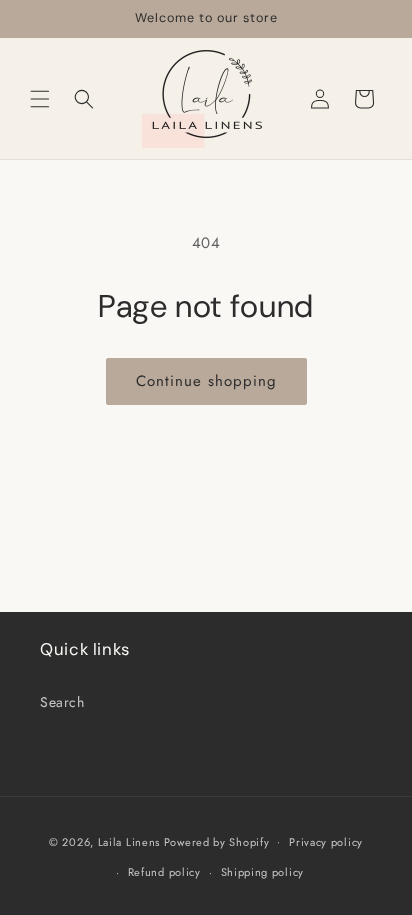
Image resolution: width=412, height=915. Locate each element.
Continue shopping (206, 381)
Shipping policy (263, 872)
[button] (40, 99)
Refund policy (164, 872)
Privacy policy (326, 842)
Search (62, 702)
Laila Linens (129, 841)
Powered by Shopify (217, 841)
